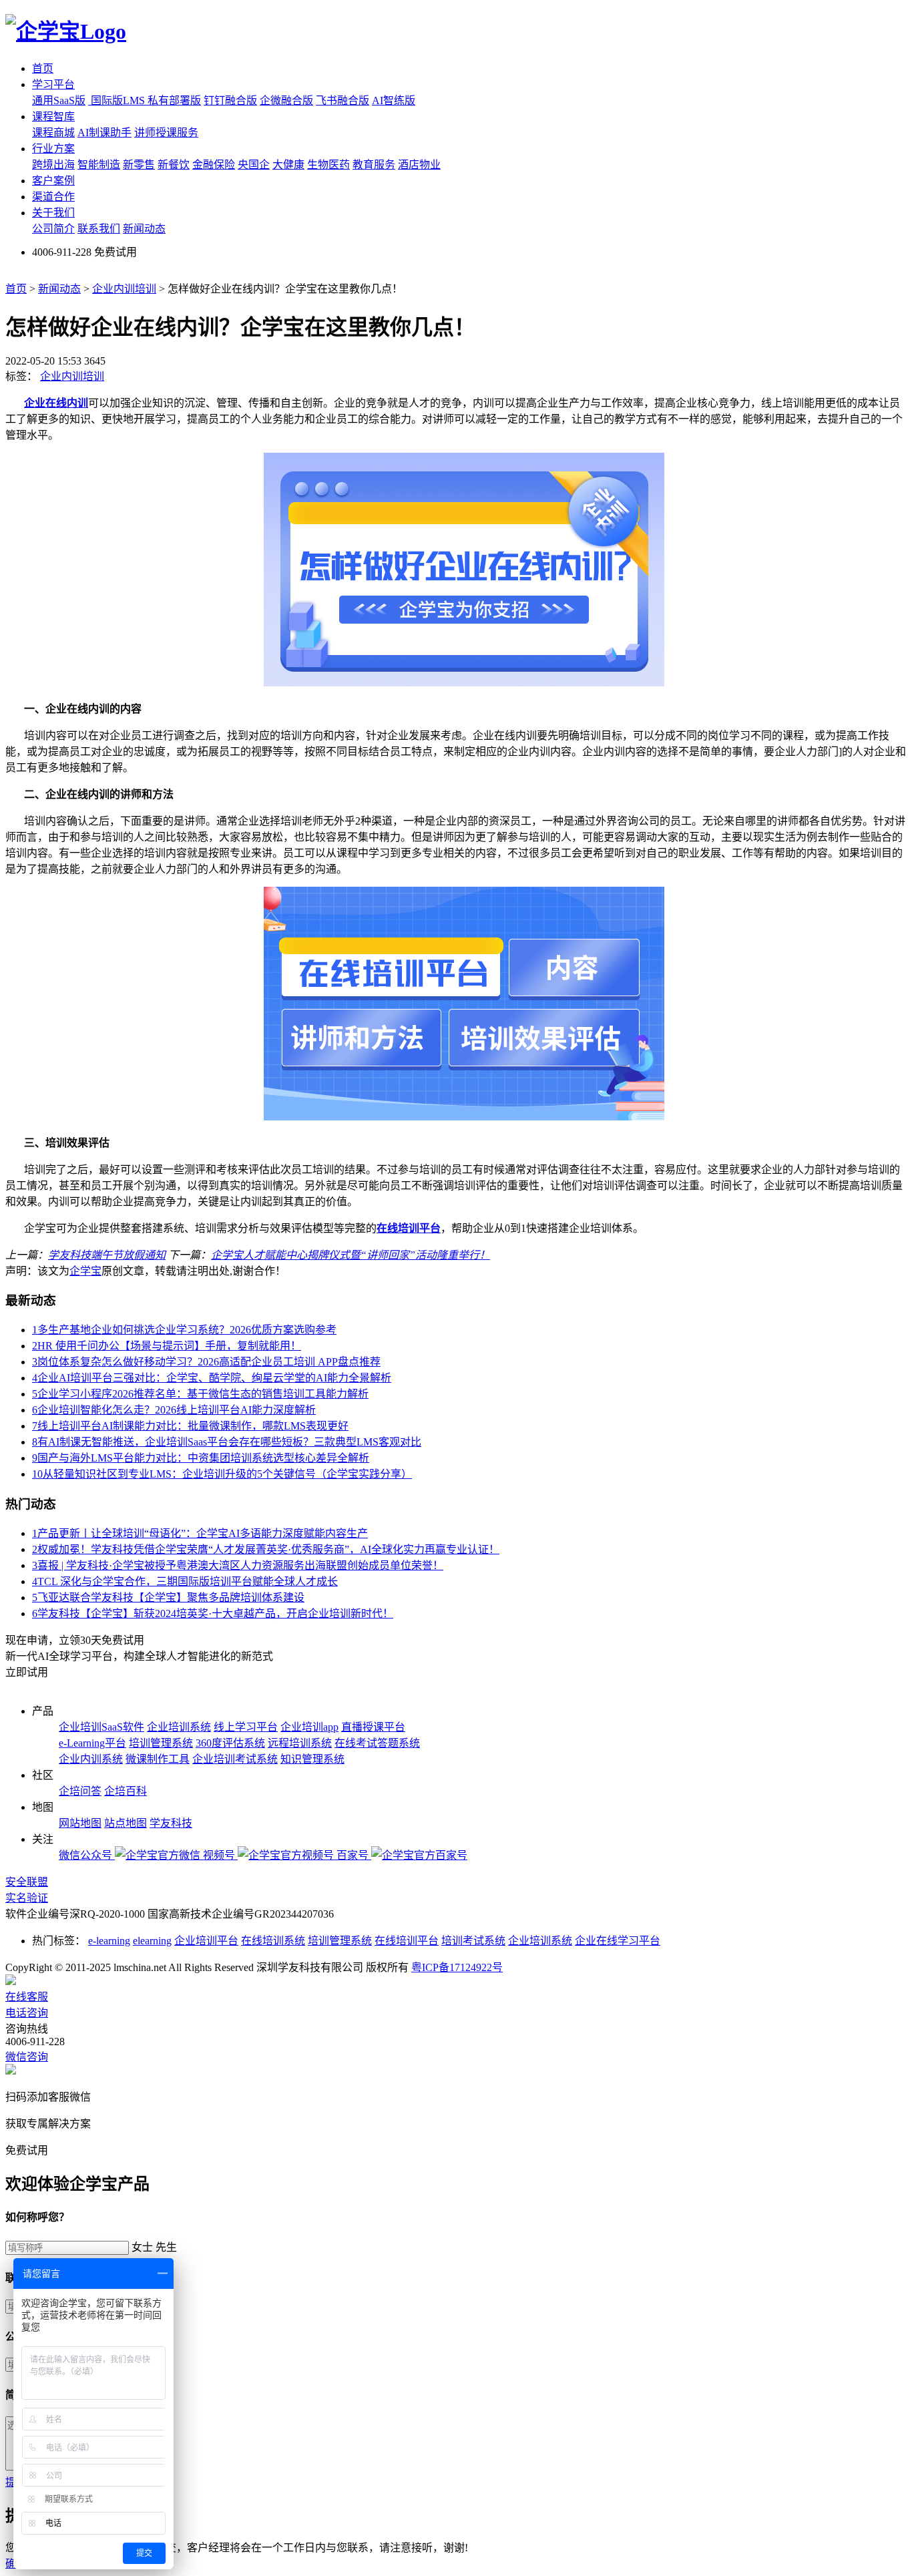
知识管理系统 (312, 1759)
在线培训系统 (273, 1941)
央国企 (254, 165)
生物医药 (328, 165)
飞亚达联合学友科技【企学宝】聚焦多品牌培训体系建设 (168, 1597)
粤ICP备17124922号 (457, 1967)
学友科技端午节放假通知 (107, 1255)
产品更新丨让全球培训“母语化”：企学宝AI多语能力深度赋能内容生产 (200, 1533)
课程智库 (53, 117)
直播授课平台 (373, 1727)
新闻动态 (144, 229)
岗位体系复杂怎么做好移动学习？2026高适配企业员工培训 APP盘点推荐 (206, 1362)
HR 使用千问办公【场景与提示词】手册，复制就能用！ (167, 1346)
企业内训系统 (91, 1759)
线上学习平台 (246, 1727)
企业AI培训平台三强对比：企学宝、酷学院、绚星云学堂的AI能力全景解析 (212, 1378)
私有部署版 (174, 100)
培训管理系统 (161, 1743)
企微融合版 (286, 100)
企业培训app (309, 1727)
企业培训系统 (179, 1727)
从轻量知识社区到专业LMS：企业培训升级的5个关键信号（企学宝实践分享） (222, 1474)
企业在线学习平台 (618, 1941)
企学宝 (85, 1271)
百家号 (354, 1855)
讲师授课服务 (166, 133)
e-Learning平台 (92, 1743)
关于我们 (53, 213)
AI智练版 (394, 100)
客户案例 (53, 181)
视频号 (220, 1855)
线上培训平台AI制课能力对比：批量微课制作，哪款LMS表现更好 (190, 1426)
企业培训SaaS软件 (101, 1727)
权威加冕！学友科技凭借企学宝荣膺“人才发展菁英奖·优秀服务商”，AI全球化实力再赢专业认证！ (266, 1549)
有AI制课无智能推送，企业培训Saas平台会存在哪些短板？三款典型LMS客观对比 (227, 1442)
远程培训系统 (300, 1743)
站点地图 (126, 1823)
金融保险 (214, 165)
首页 (43, 68)
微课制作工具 (158, 1759)
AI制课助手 (104, 133)
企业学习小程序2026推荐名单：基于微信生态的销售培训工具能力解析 (200, 1394)
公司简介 (53, 229)
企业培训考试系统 (235, 1759)
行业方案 (53, 149)
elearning (152, 1941)
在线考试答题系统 (377, 1743)
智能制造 (99, 165)
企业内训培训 (124, 289)
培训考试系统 (473, 1941)
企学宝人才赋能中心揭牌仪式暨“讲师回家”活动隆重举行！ (351, 1255)
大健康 (288, 165)
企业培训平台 (206, 1941)
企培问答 (80, 1791)
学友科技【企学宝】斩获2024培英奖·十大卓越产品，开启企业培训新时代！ (213, 1614)
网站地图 (80, 1823)
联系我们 (99, 229)
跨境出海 (53, 165)
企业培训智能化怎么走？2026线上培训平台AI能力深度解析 (174, 1410)
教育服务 (374, 165)
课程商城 (53, 133)
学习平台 (53, 84)
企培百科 (126, 1791)
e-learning (109, 1941)
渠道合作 (53, 197)
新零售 (139, 165)
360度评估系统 (230, 1743)
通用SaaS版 (59, 100)
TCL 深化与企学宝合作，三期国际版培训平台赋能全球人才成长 (185, 1581)
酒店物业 (419, 165)
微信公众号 (87, 1855)
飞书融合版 (343, 100)
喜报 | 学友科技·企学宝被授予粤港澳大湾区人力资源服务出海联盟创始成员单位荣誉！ (238, 1565)
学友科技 (171, 1823)
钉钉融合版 (230, 100)
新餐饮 (174, 165)
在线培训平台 (409, 1228)
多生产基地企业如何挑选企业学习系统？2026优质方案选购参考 (184, 1330)
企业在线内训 (56, 403)
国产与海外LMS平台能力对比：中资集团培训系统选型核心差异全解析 (201, 1458)
